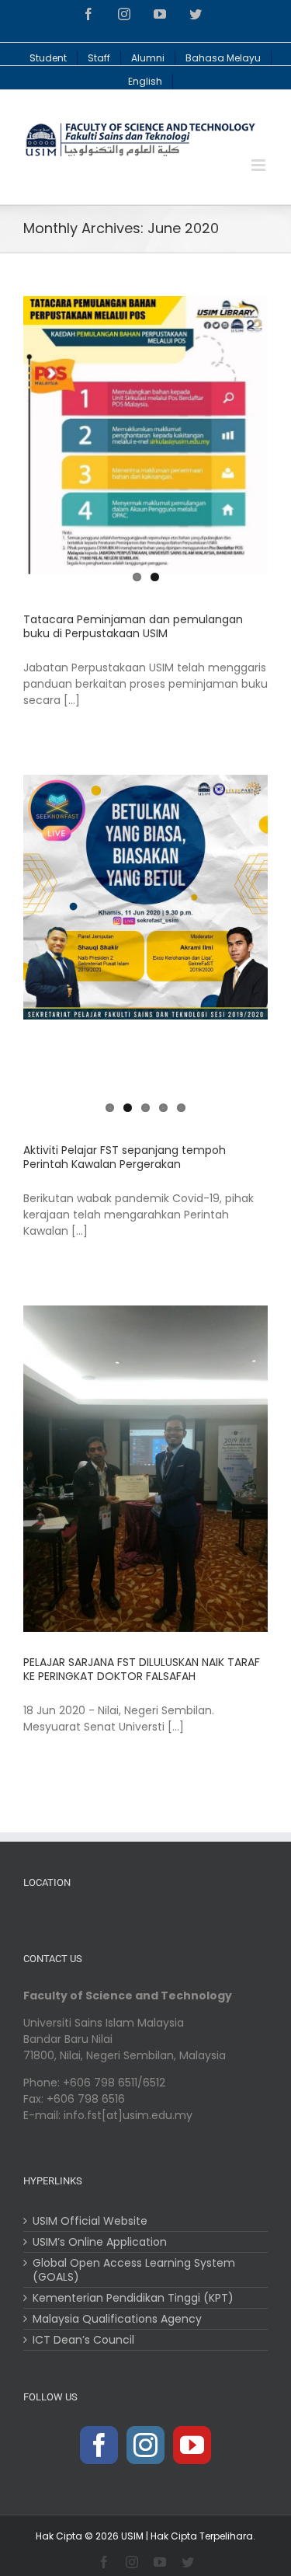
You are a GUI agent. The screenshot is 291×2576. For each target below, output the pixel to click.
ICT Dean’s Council (83, 2340)
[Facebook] (99, 2445)
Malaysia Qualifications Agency (117, 2319)
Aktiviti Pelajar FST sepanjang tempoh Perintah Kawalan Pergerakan (125, 1157)
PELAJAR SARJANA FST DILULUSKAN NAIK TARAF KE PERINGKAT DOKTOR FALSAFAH (142, 1669)
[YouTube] (192, 2445)
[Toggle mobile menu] (260, 165)
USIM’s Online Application (100, 2242)
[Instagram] (145, 2445)
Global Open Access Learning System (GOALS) (134, 2270)
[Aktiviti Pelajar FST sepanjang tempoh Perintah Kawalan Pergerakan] (145, 897)
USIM (132, 2536)
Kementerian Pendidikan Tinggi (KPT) (133, 2298)
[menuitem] (48, 54)
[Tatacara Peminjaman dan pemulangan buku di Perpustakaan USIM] (145, 435)
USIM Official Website (90, 2221)
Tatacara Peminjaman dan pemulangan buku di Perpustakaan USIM (133, 626)
